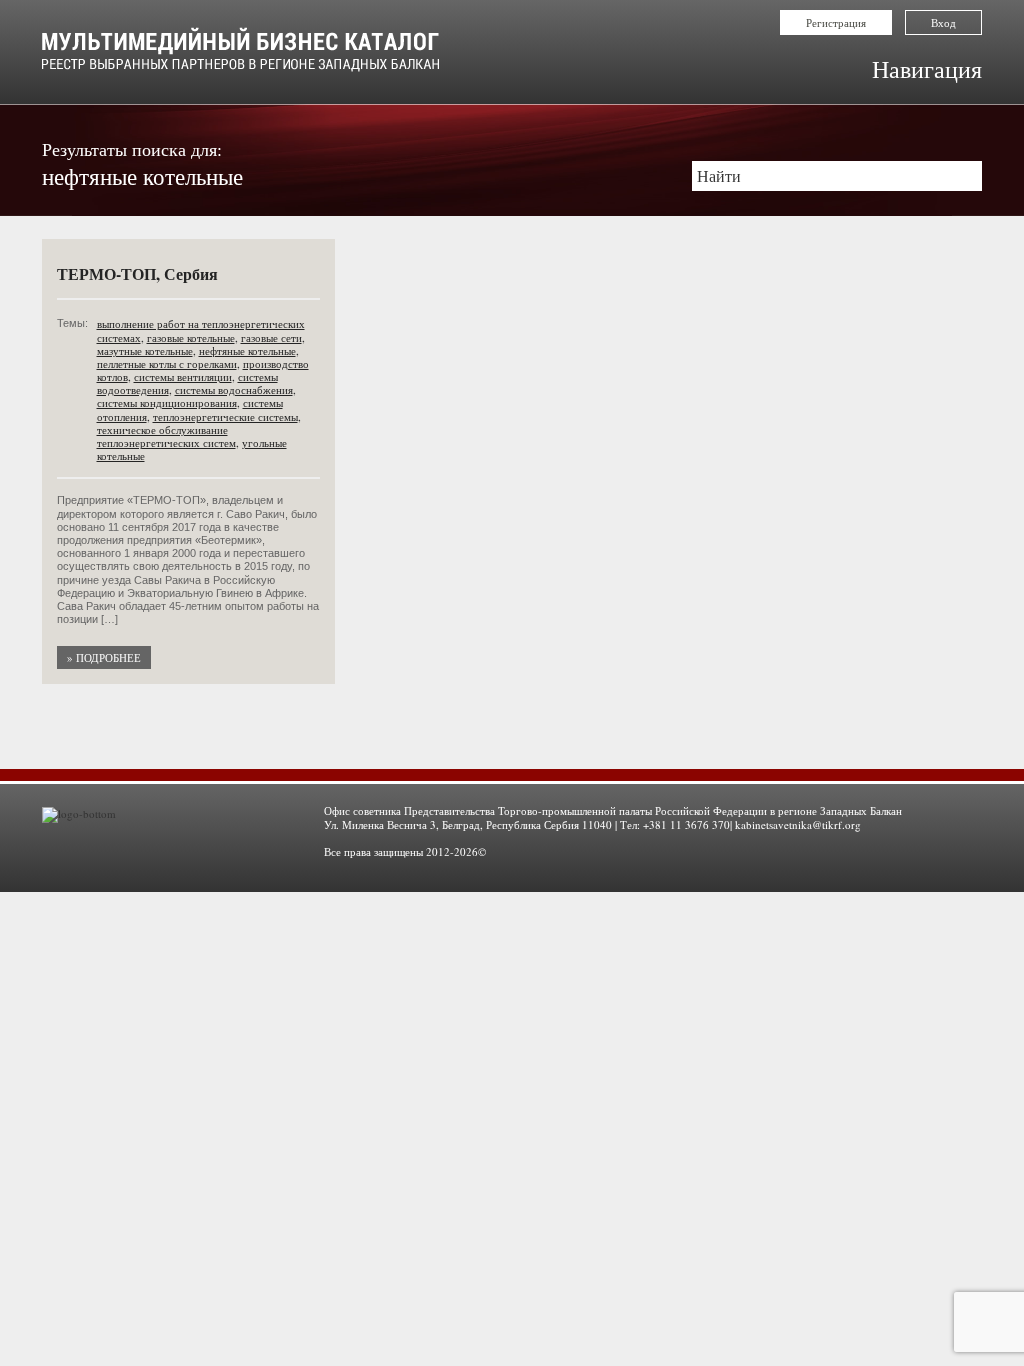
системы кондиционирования (167, 402)
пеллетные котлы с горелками (167, 363)
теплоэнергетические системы (225, 416)
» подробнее (104, 657)
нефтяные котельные (247, 350)
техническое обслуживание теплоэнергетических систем (166, 436)
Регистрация (836, 22)
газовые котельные (191, 337)
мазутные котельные (145, 350)
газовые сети (271, 337)
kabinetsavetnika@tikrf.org (798, 824)
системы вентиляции (183, 376)
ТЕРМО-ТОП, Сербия (137, 273)
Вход (943, 22)
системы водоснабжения (234, 389)
